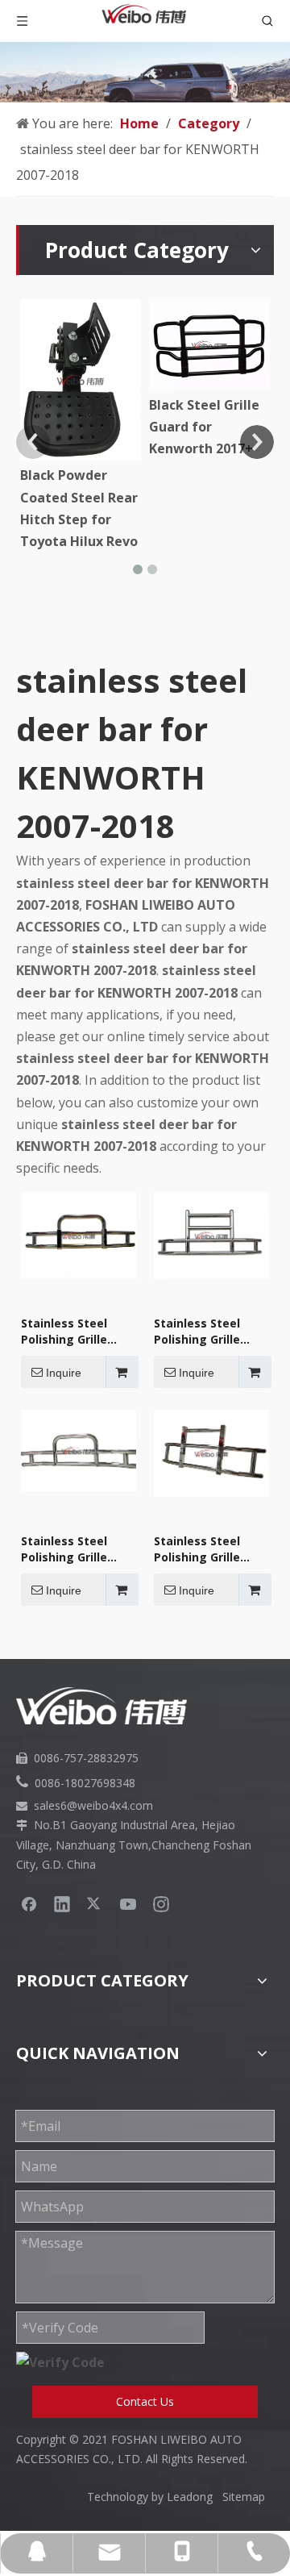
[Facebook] (29, 1903)
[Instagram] (161, 1903)
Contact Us (145, 2401)
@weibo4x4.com (110, 1805)
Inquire (64, 1373)
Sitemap (244, 2497)
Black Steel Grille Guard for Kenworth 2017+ (204, 427)
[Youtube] (128, 1903)
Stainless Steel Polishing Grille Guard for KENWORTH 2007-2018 (71, 1332)
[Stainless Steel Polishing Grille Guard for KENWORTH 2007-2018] (79, 1234)
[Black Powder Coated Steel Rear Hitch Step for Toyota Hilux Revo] (81, 380)
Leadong (195, 2497)
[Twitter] (95, 1903)
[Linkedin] (62, 1903)
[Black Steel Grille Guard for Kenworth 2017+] (209, 345)
